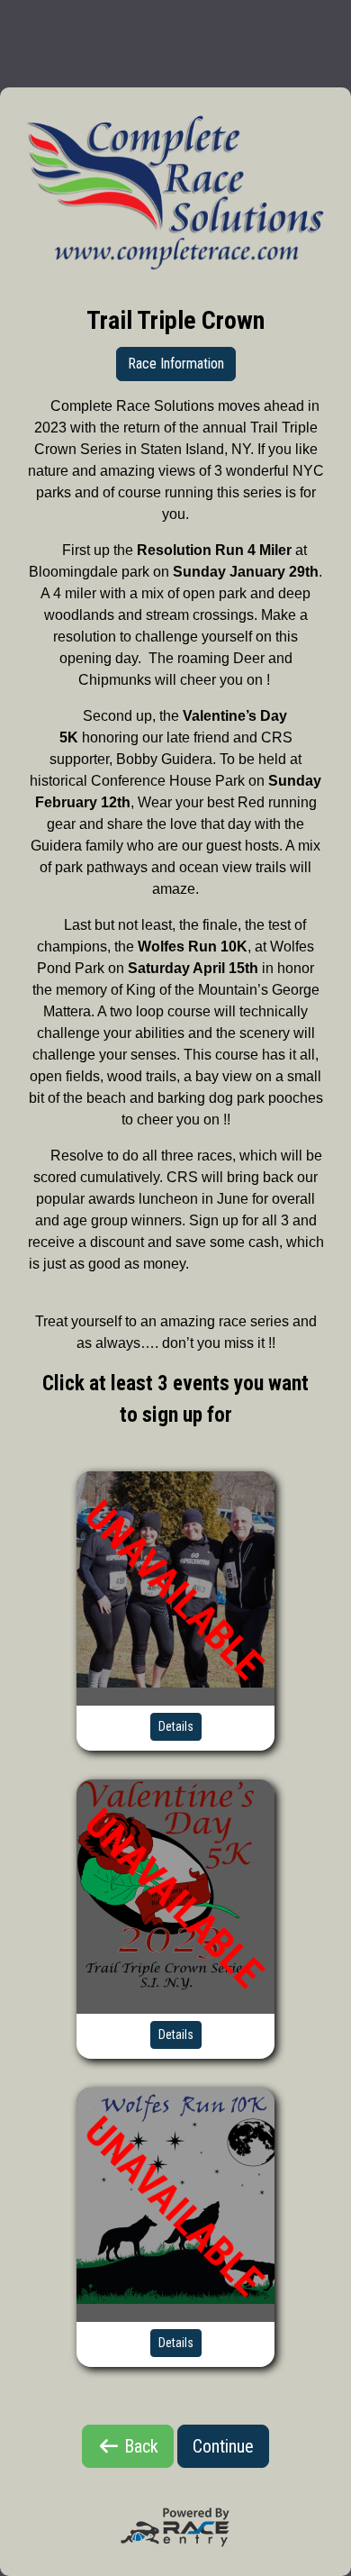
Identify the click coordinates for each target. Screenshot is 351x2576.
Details (176, 1726)
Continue (223, 2446)
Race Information (176, 364)
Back (139, 2446)
